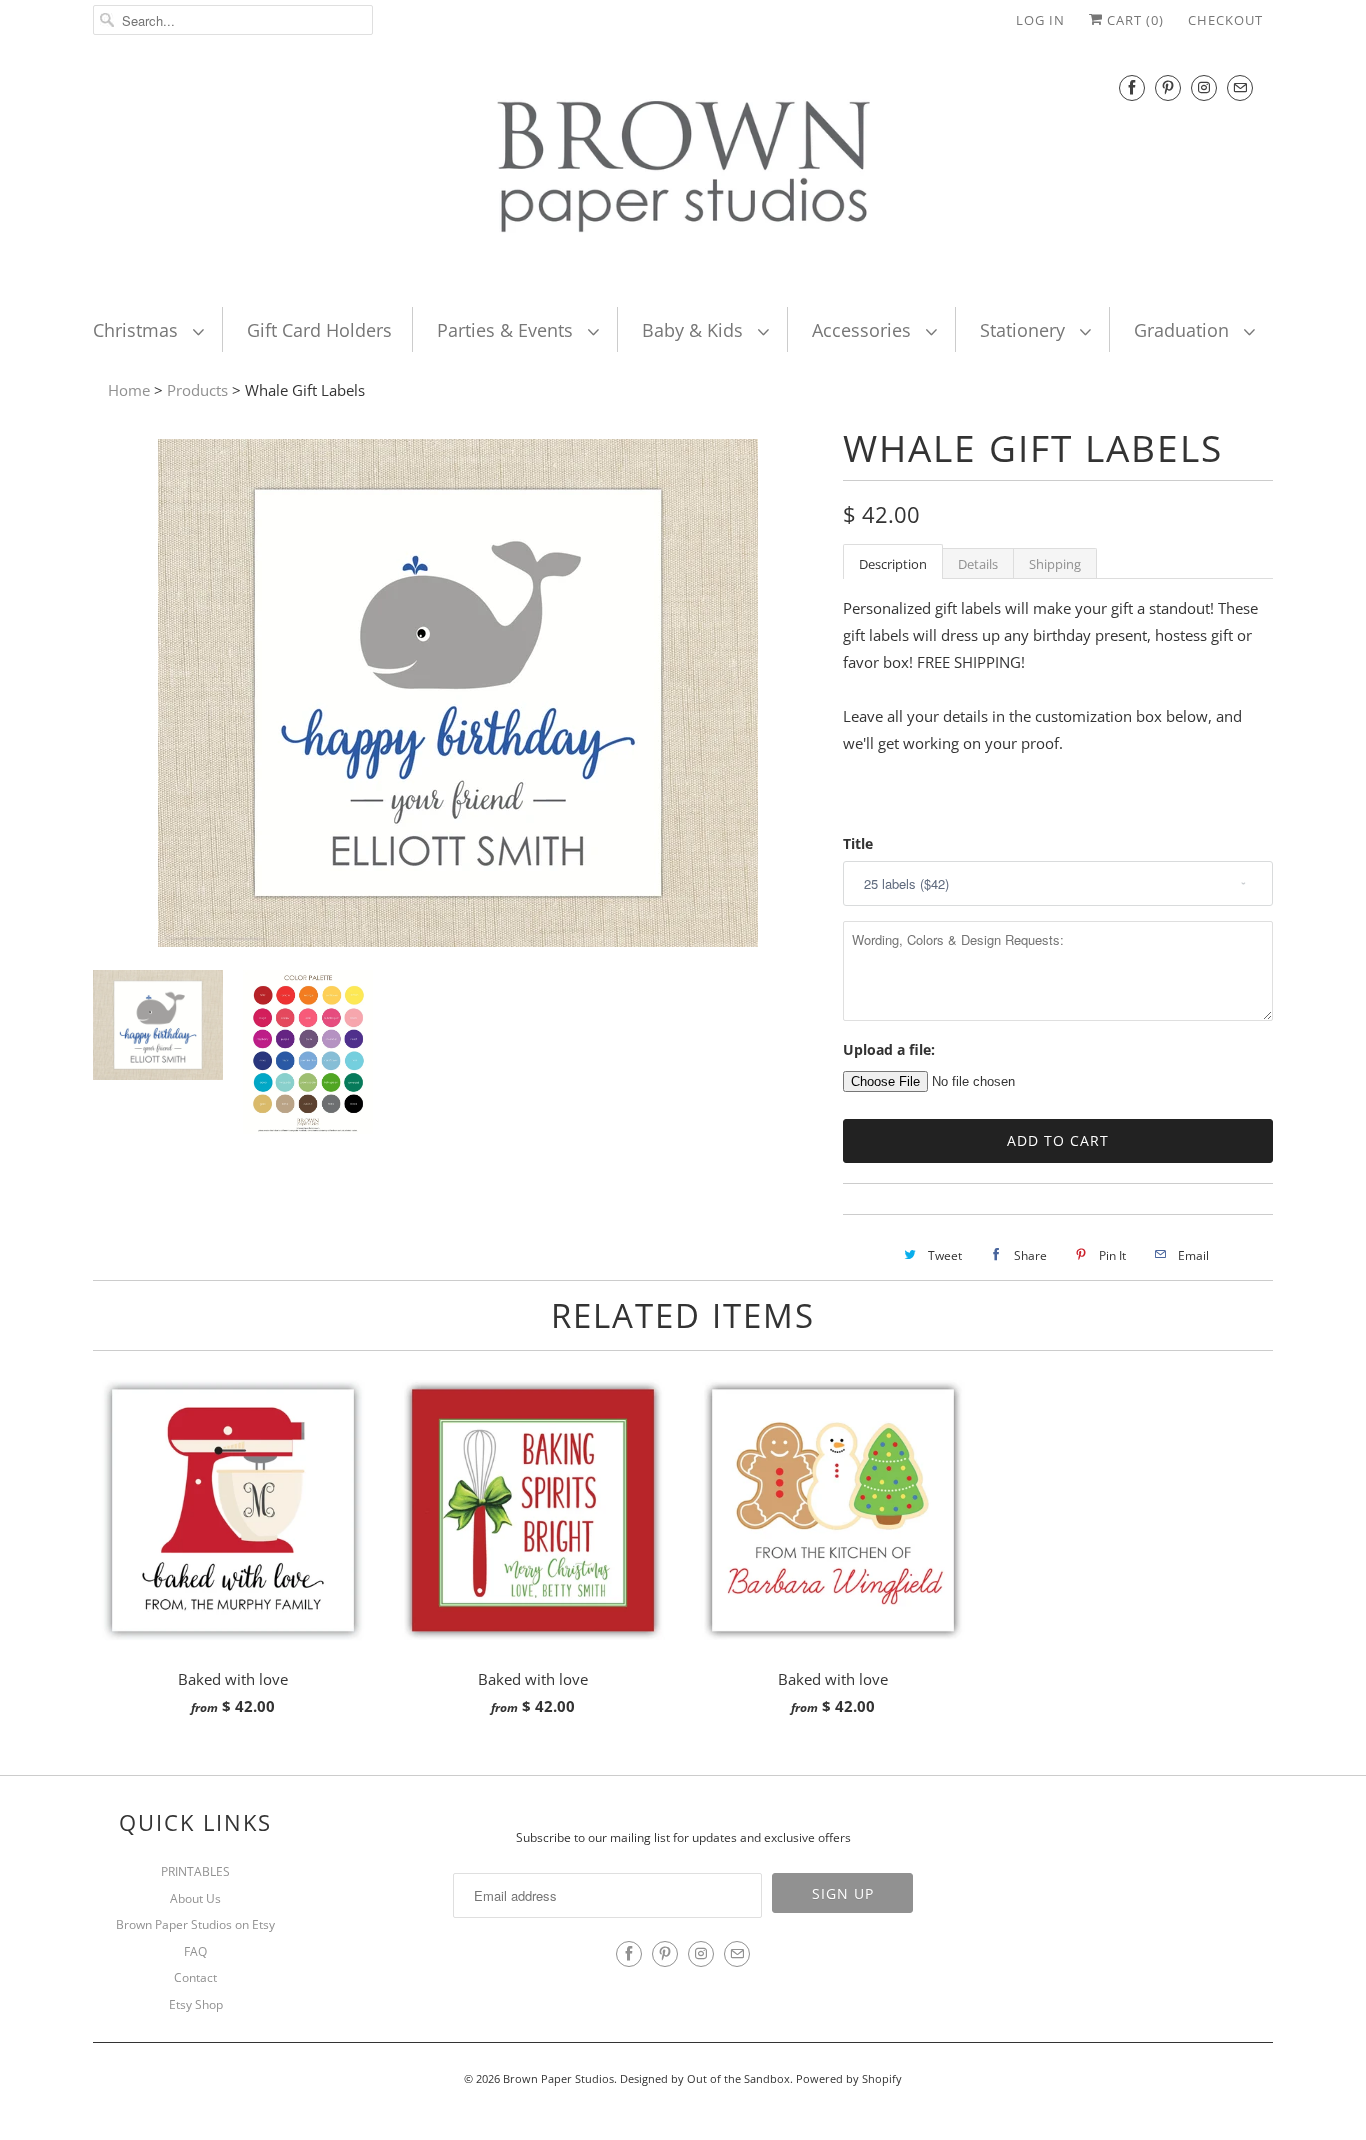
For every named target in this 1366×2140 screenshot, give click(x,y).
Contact (195, 1977)
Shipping (1055, 564)
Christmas (138, 330)
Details (978, 564)
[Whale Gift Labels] (458, 941)
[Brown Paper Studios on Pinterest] (1168, 87)
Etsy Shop (196, 2004)
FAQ (195, 1951)
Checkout (1225, 20)
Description (893, 564)
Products (197, 390)
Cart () (1133, 20)
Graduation (1184, 330)
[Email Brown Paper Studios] (1240, 87)
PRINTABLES (195, 1871)
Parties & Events (507, 330)
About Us (195, 1898)
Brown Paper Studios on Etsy (195, 1924)
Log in (1040, 20)
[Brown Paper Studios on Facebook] (1132, 87)
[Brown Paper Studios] (683, 171)
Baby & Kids (695, 330)
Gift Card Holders (319, 330)
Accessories (864, 330)
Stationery (1025, 330)
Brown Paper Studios (558, 2078)
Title (858, 843)
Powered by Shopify (849, 2078)
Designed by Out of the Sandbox (705, 2078)
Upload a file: (889, 1049)
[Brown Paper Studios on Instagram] (1204, 87)
